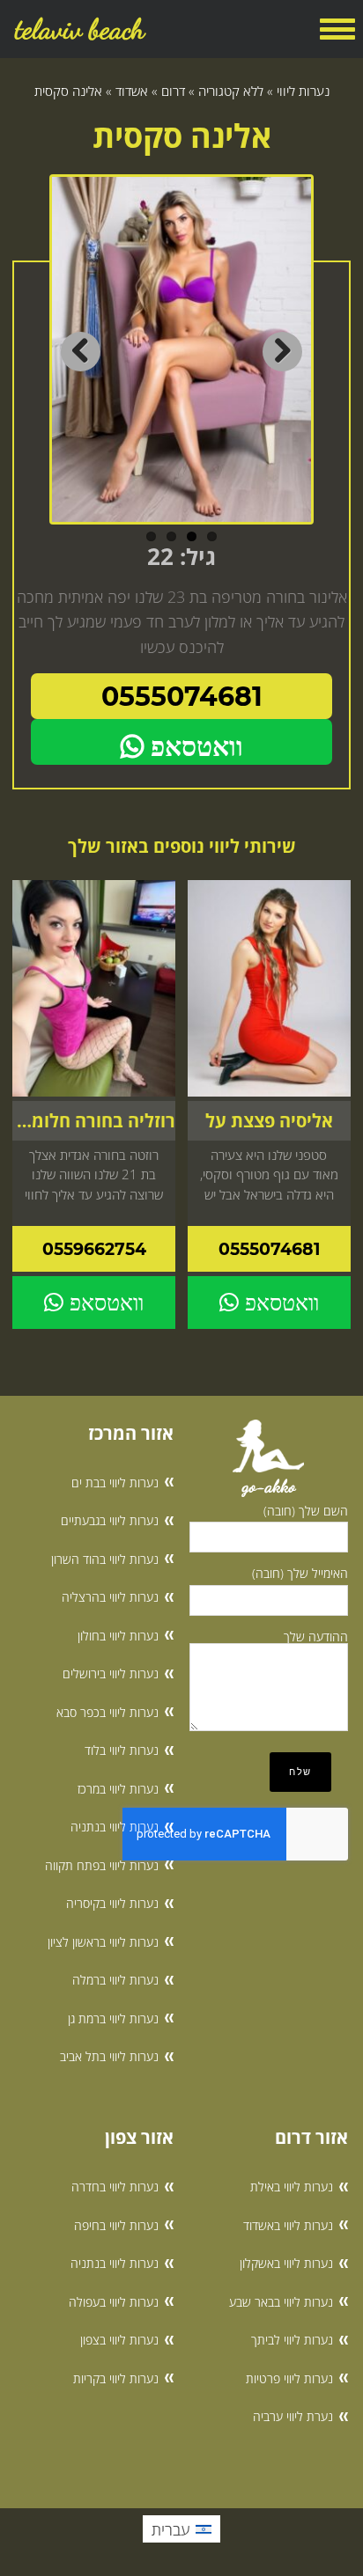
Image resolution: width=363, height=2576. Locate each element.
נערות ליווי (303, 91)
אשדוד (132, 91)
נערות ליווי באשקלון (286, 2263)
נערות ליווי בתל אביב (109, 2056)
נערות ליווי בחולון (118, 1636)
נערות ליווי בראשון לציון (103, 1942)
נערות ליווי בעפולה (114, 2302)
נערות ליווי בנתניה (115, 1827)
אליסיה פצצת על (269, 1121)
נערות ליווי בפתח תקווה (102, 1865)
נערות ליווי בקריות (116, 2378)
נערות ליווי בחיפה (116, 2225)
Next (282, 352)
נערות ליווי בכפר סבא (107, 1712)
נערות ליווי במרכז (118, 1789)
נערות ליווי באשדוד (288, 2225)
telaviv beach (80, 29)
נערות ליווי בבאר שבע (281, 2302)
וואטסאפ (193, 747)
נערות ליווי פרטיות (289, 2378)
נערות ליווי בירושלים (111, 1673)
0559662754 (94, 1249)
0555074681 (182, 697)
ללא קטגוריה (231, 91)
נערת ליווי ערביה (293, 2416)
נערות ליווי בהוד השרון (105, 1559)
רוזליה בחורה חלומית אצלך (93, 1121)
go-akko (269, 1486)
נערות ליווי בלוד (122, 1750)
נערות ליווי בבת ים (115, 1482)
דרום (173, 91)
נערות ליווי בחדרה (115, 2187)
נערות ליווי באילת (292, 2187)
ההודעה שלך (316, 1637)
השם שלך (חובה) (306, 1511)
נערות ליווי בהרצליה (110, 1597)
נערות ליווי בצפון (119, 2340)
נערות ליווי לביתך (292, 2340)
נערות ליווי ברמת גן (113, 2018)
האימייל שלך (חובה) (300, 1573)
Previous (81, 352)
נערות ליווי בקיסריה (112, 1903)
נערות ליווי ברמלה (115, 1980)
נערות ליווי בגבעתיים (110, 1520)
